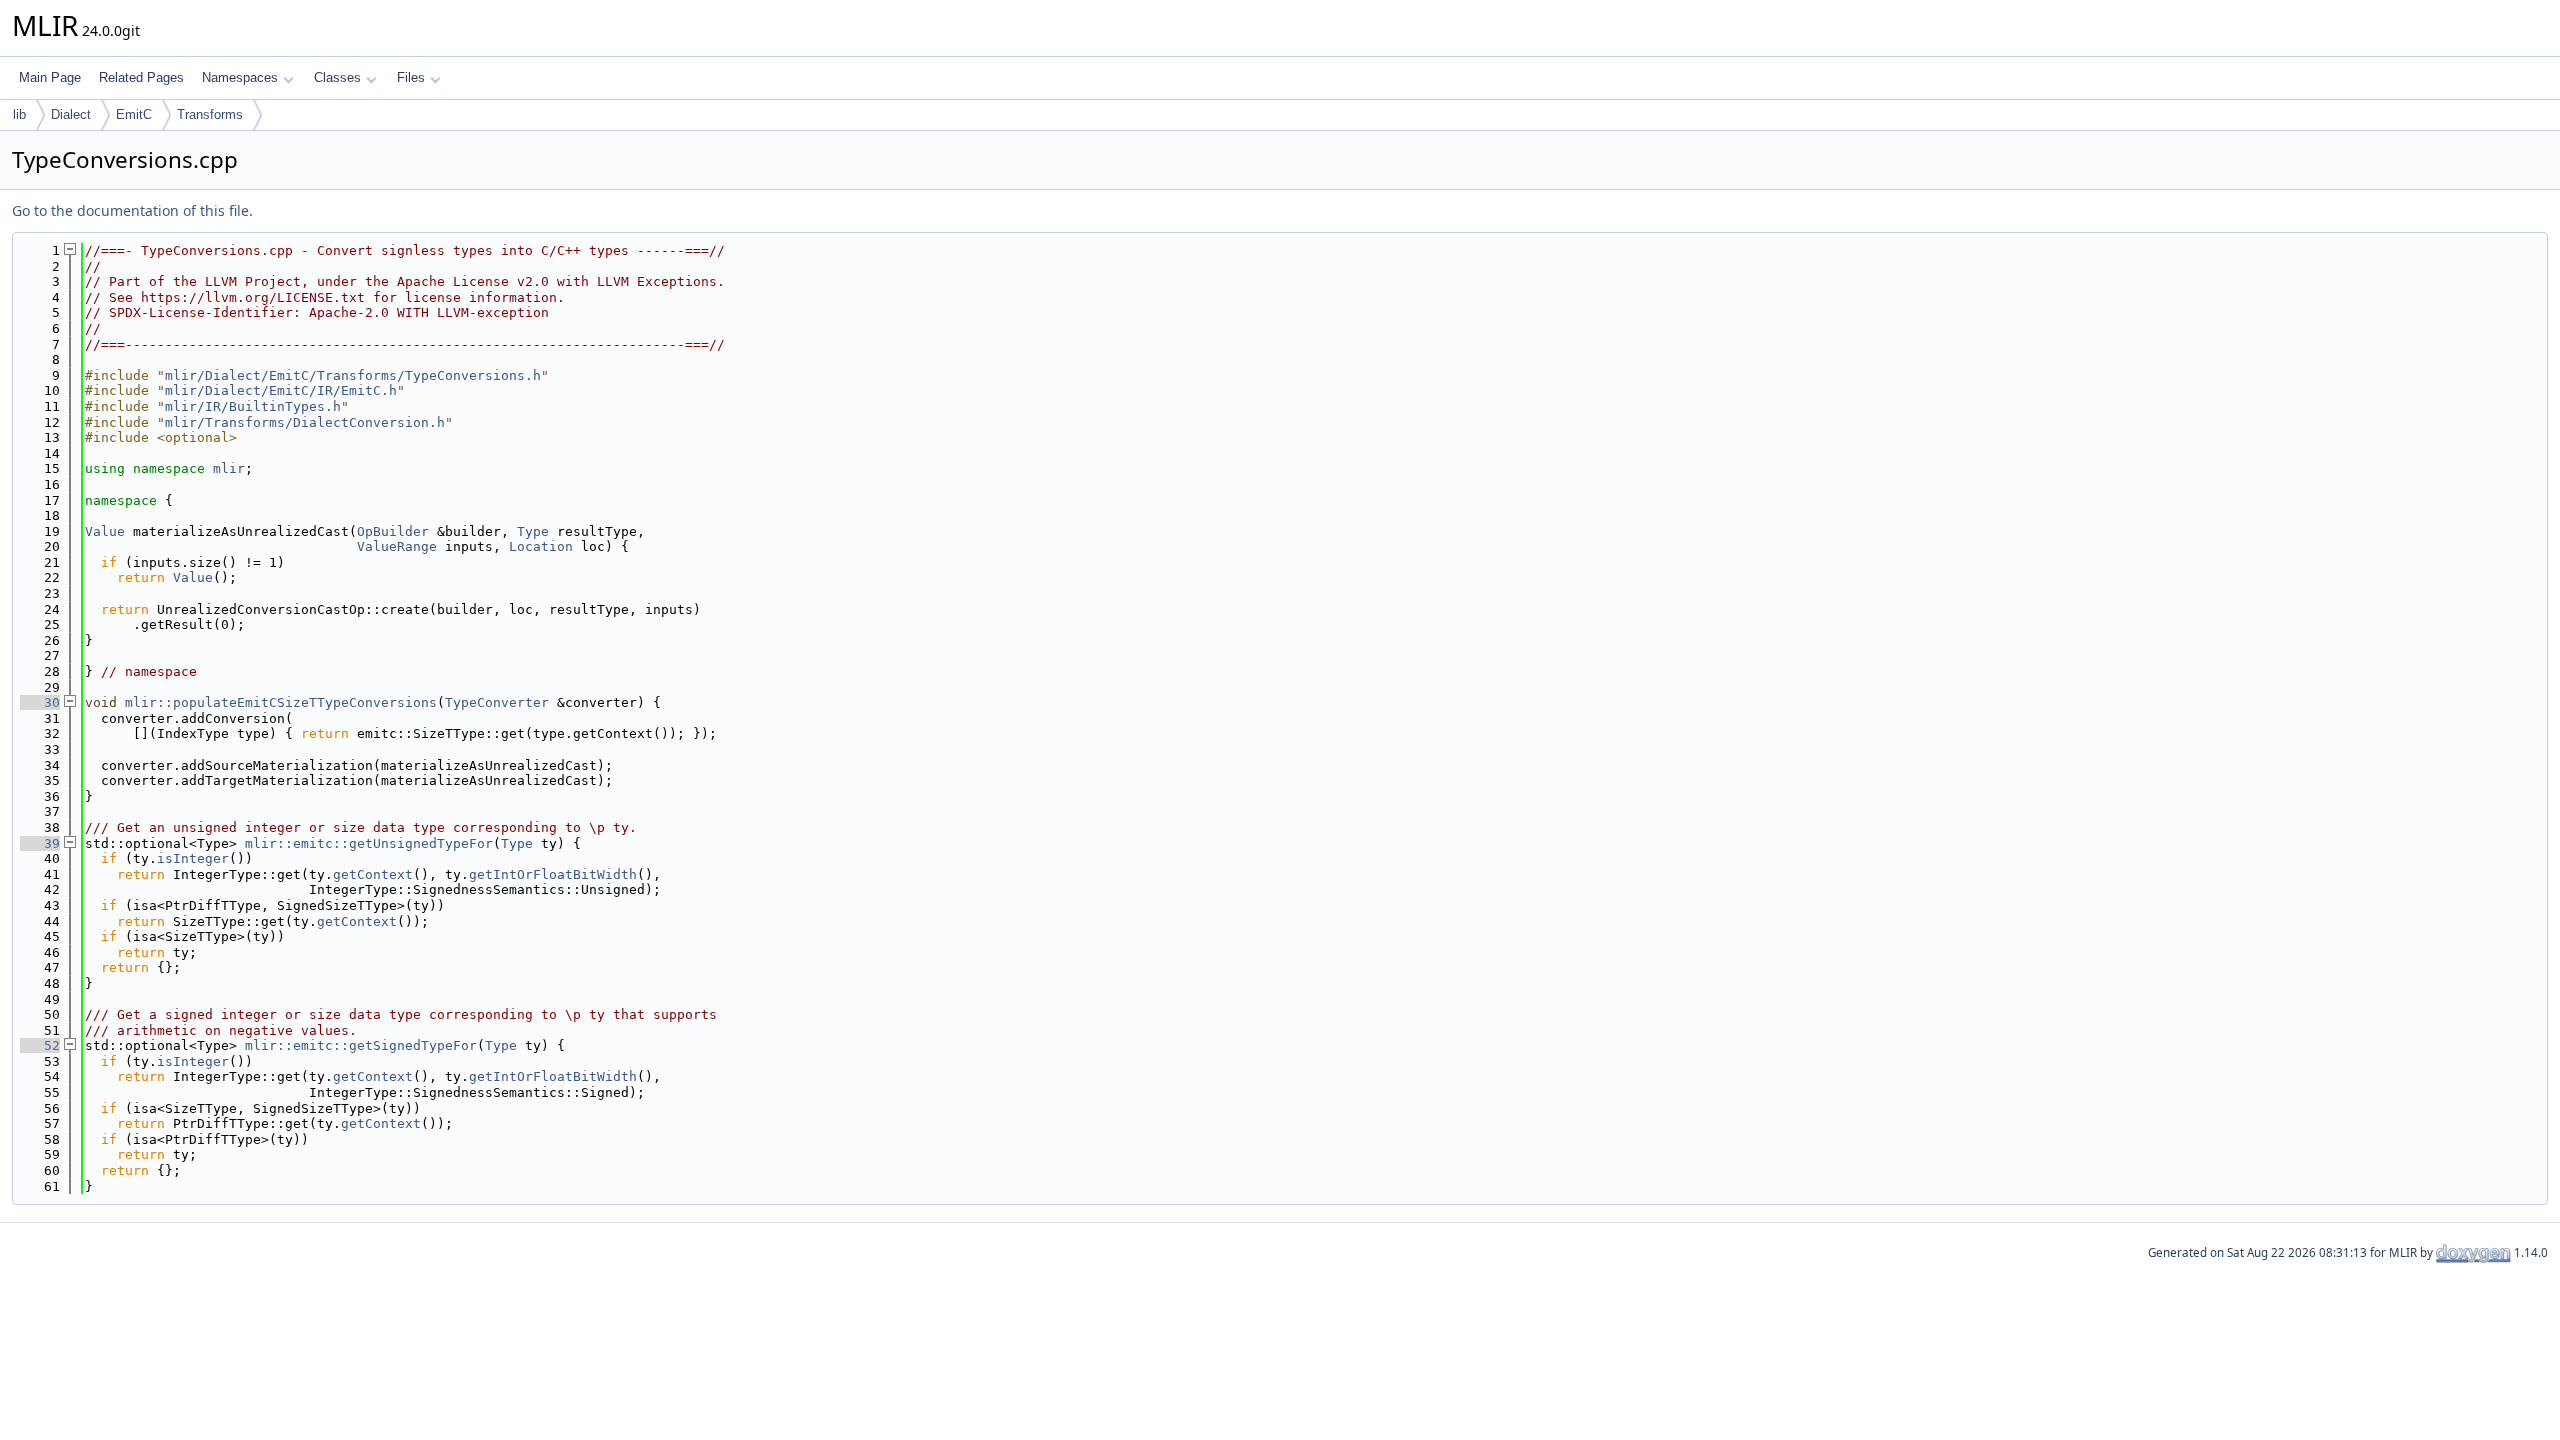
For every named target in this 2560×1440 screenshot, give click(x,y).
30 (40, 702)
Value (105, 531)
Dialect (71, 114)
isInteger (193, 858)
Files (411, 77)
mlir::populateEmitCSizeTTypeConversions (281, 702)
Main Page (50, 77)
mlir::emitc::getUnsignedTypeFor (369, 843)
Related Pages (141, 77)
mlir (229, 468)
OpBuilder (393, 531)
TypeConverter (497, 702)
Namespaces (240, 77)
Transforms (210, 114)
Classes (337, 77)
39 (40, 843)
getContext (373, 874)
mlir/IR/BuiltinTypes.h (253, 406)
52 (40, 1045)
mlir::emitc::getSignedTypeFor (361, 1045)
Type (533, 531)
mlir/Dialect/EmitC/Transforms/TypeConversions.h (353, 375)
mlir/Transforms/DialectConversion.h (305, 422)
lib (19, 114)
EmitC (134, 114)
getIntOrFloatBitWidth (553, 874)
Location (541, 546)
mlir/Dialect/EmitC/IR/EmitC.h (281, 390)
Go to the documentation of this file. (132, 210)
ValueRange (397, 546)
